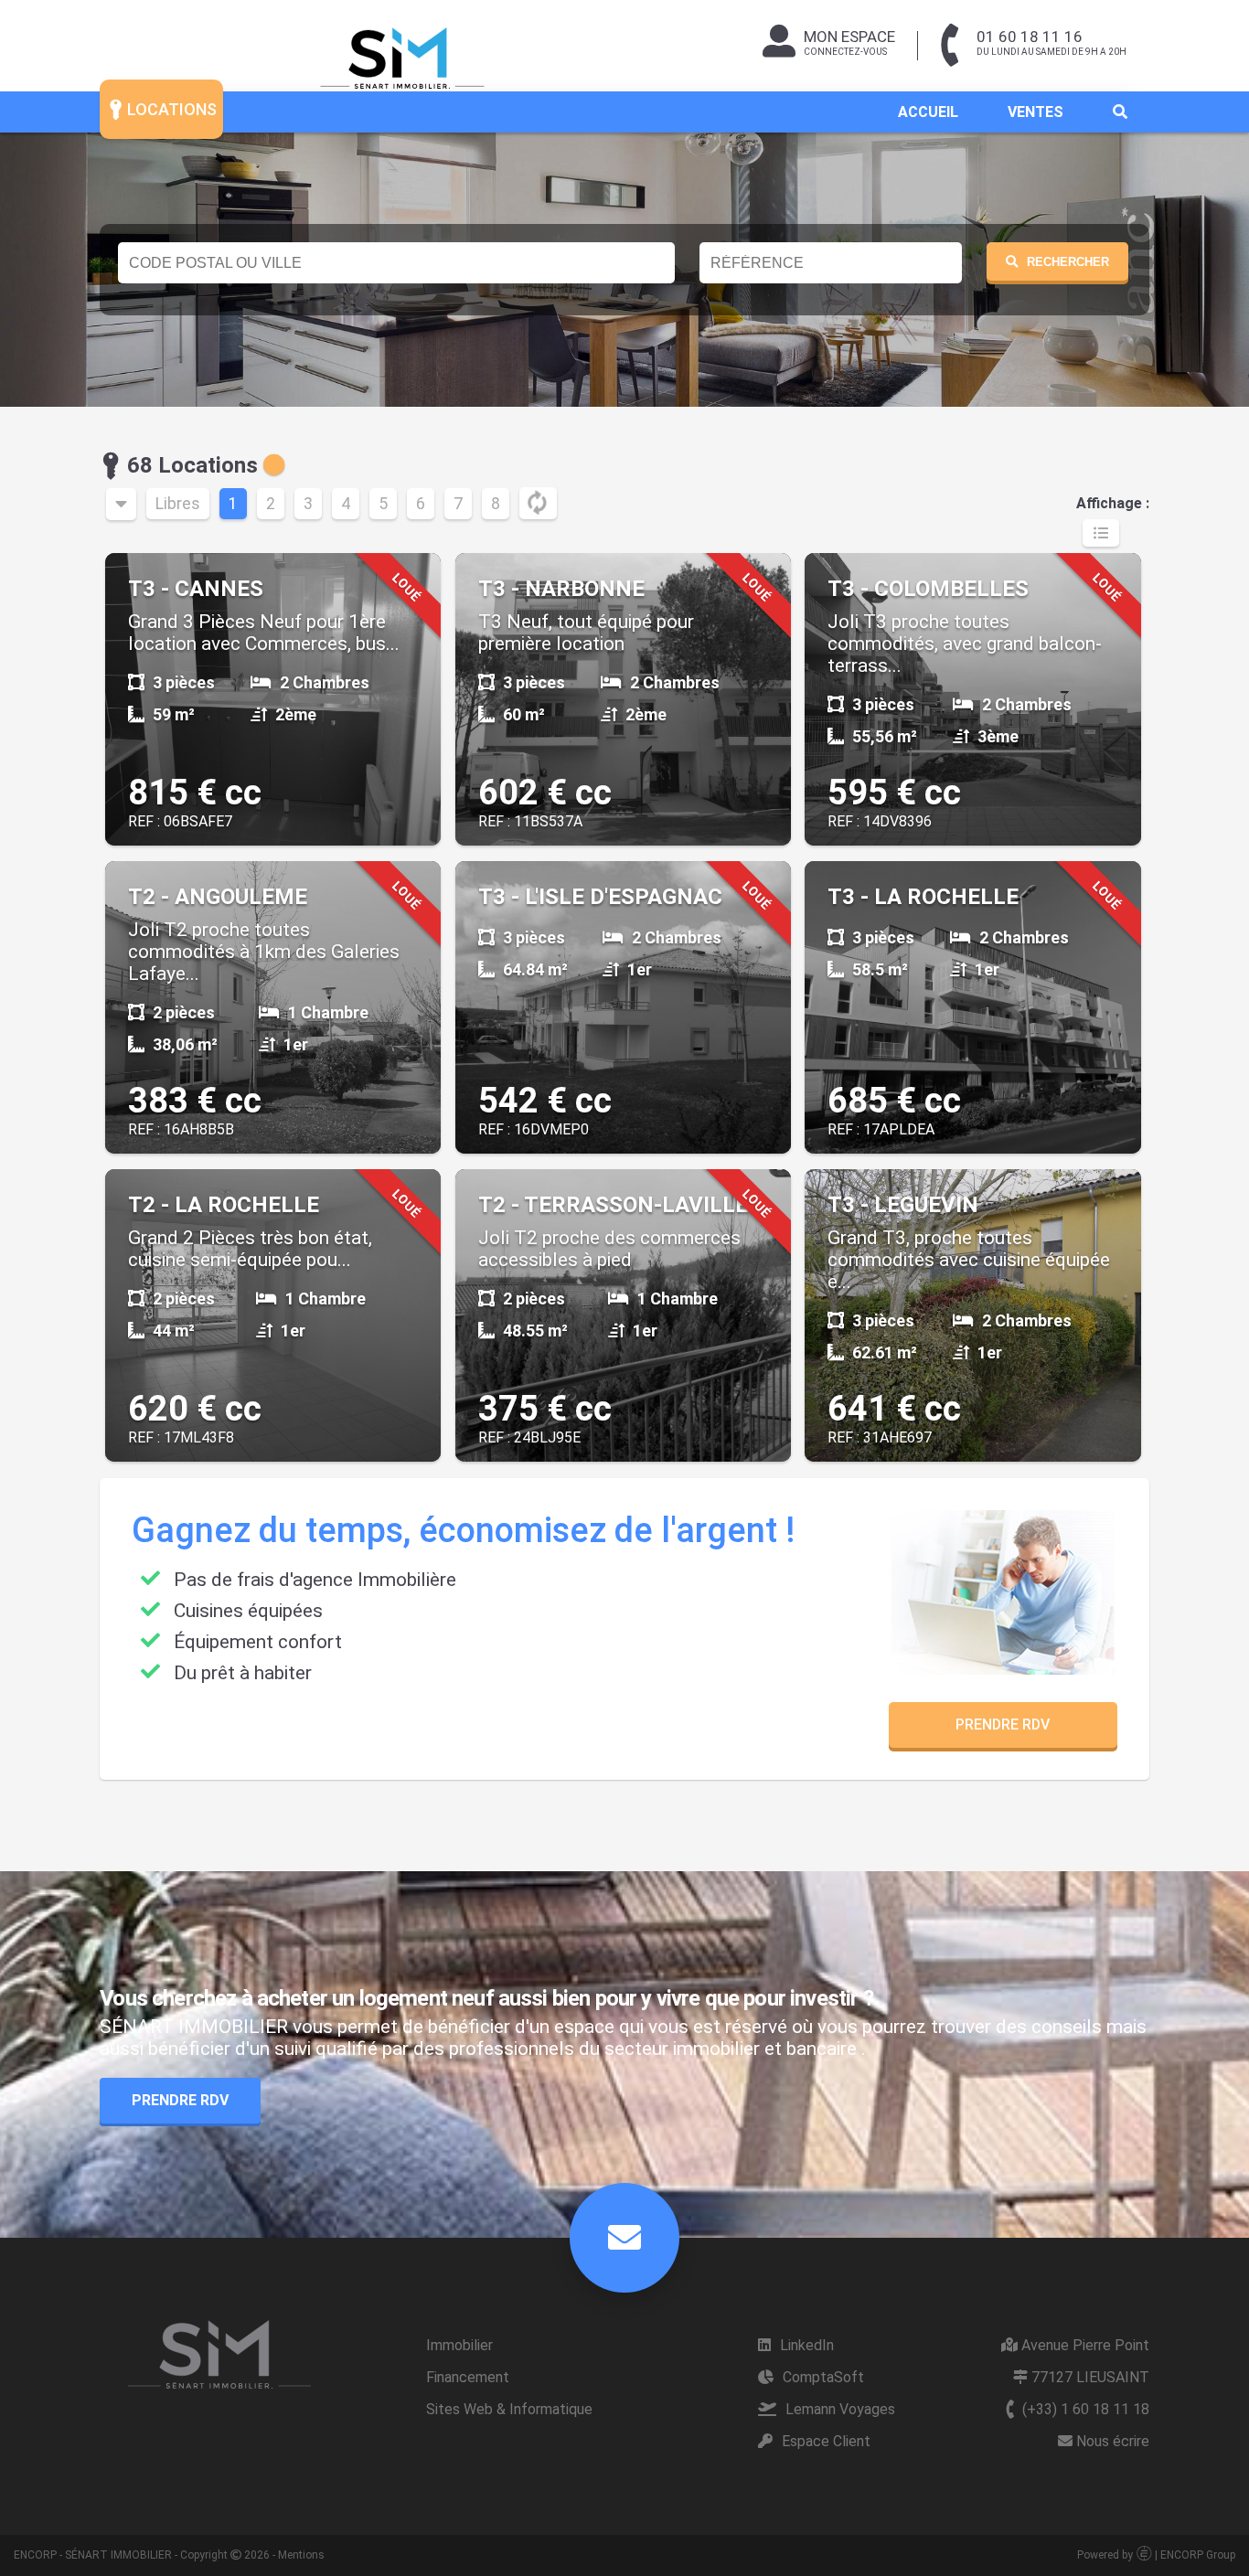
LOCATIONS (170, 109)
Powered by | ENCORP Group (1156, 2555)
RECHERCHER (1068, 262)
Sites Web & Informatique (509, 2409)
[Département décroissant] (121, 504)
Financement (468, 2377)
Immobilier (459, 2345)
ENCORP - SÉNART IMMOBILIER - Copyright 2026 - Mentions (169, 2555)
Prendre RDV (1003, 1724)
